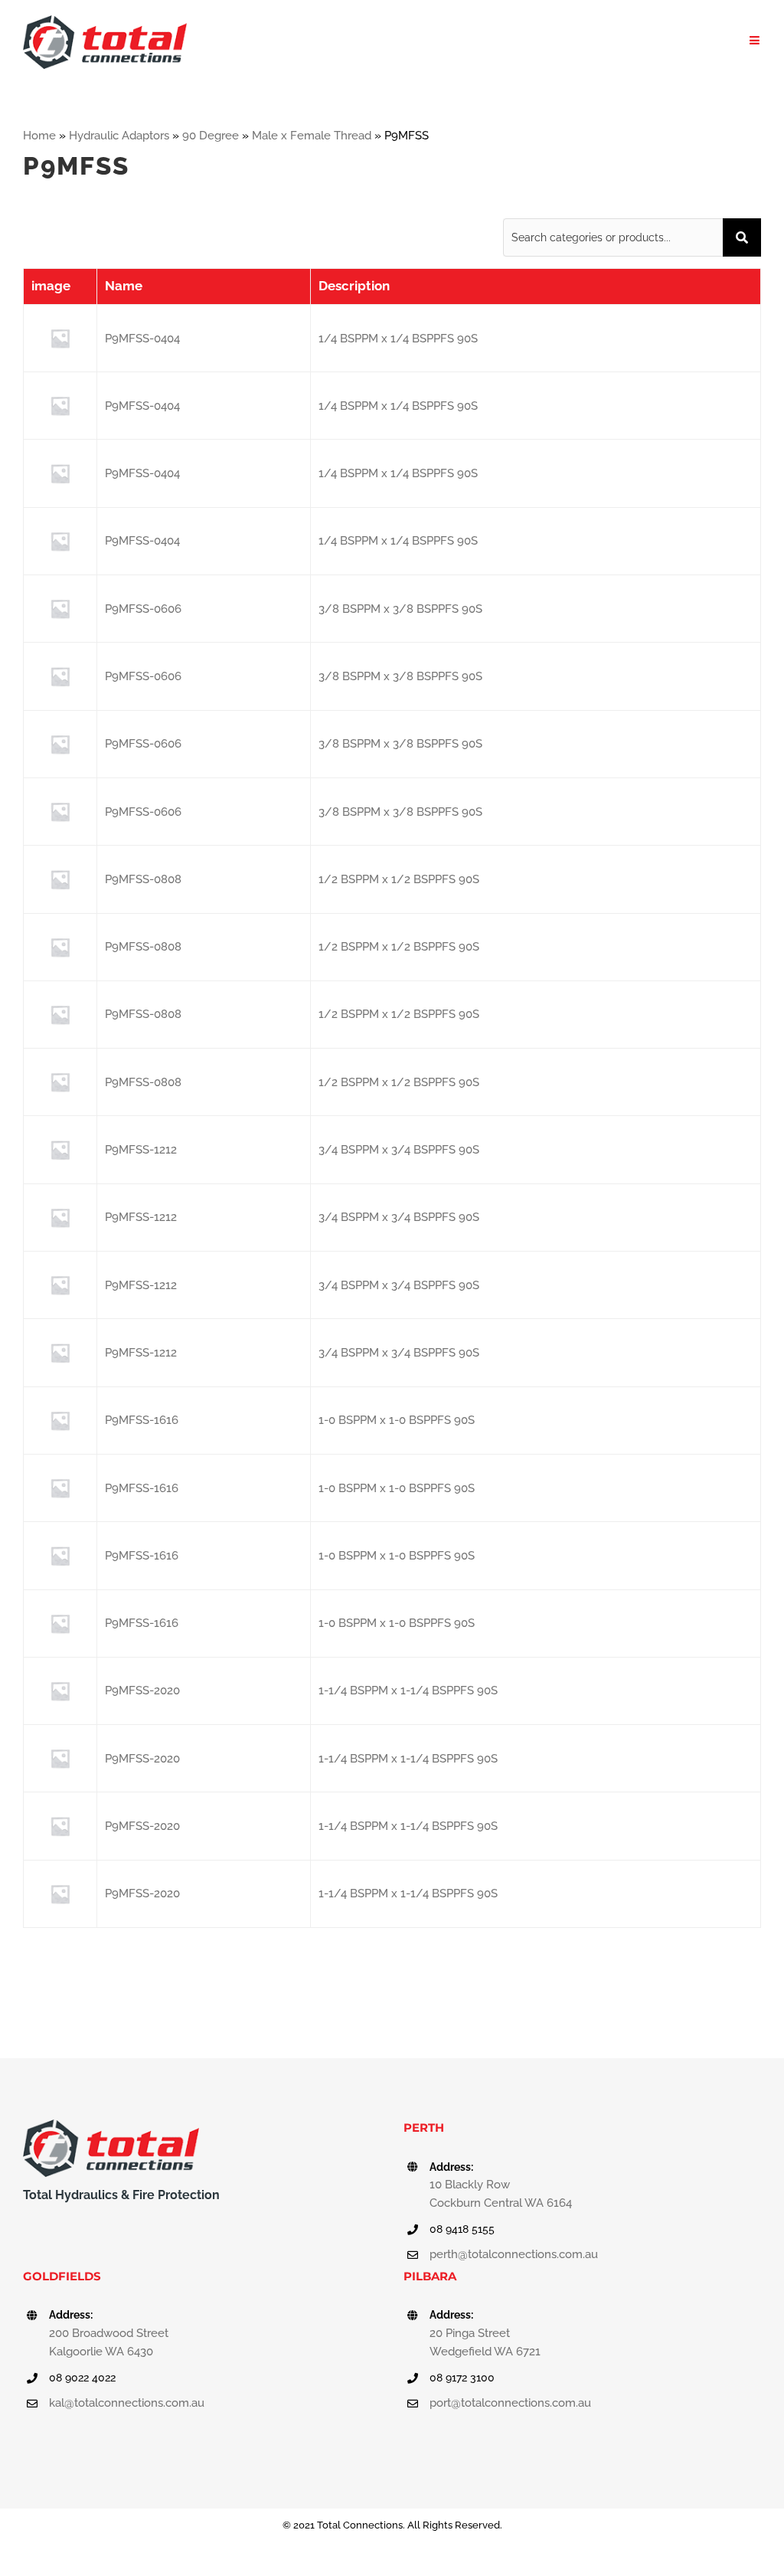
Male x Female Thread (312, 136)
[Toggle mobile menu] (755, 40)
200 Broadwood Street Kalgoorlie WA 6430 (109, 2342)
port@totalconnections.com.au (510, 2403)
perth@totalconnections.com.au (514, 2254)
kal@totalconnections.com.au (127, 2403)
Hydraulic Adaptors (119, 136)
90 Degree (211, 136)
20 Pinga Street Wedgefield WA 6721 (485, 2342)
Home (39, 136)
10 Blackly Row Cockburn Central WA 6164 (501, 2194)
